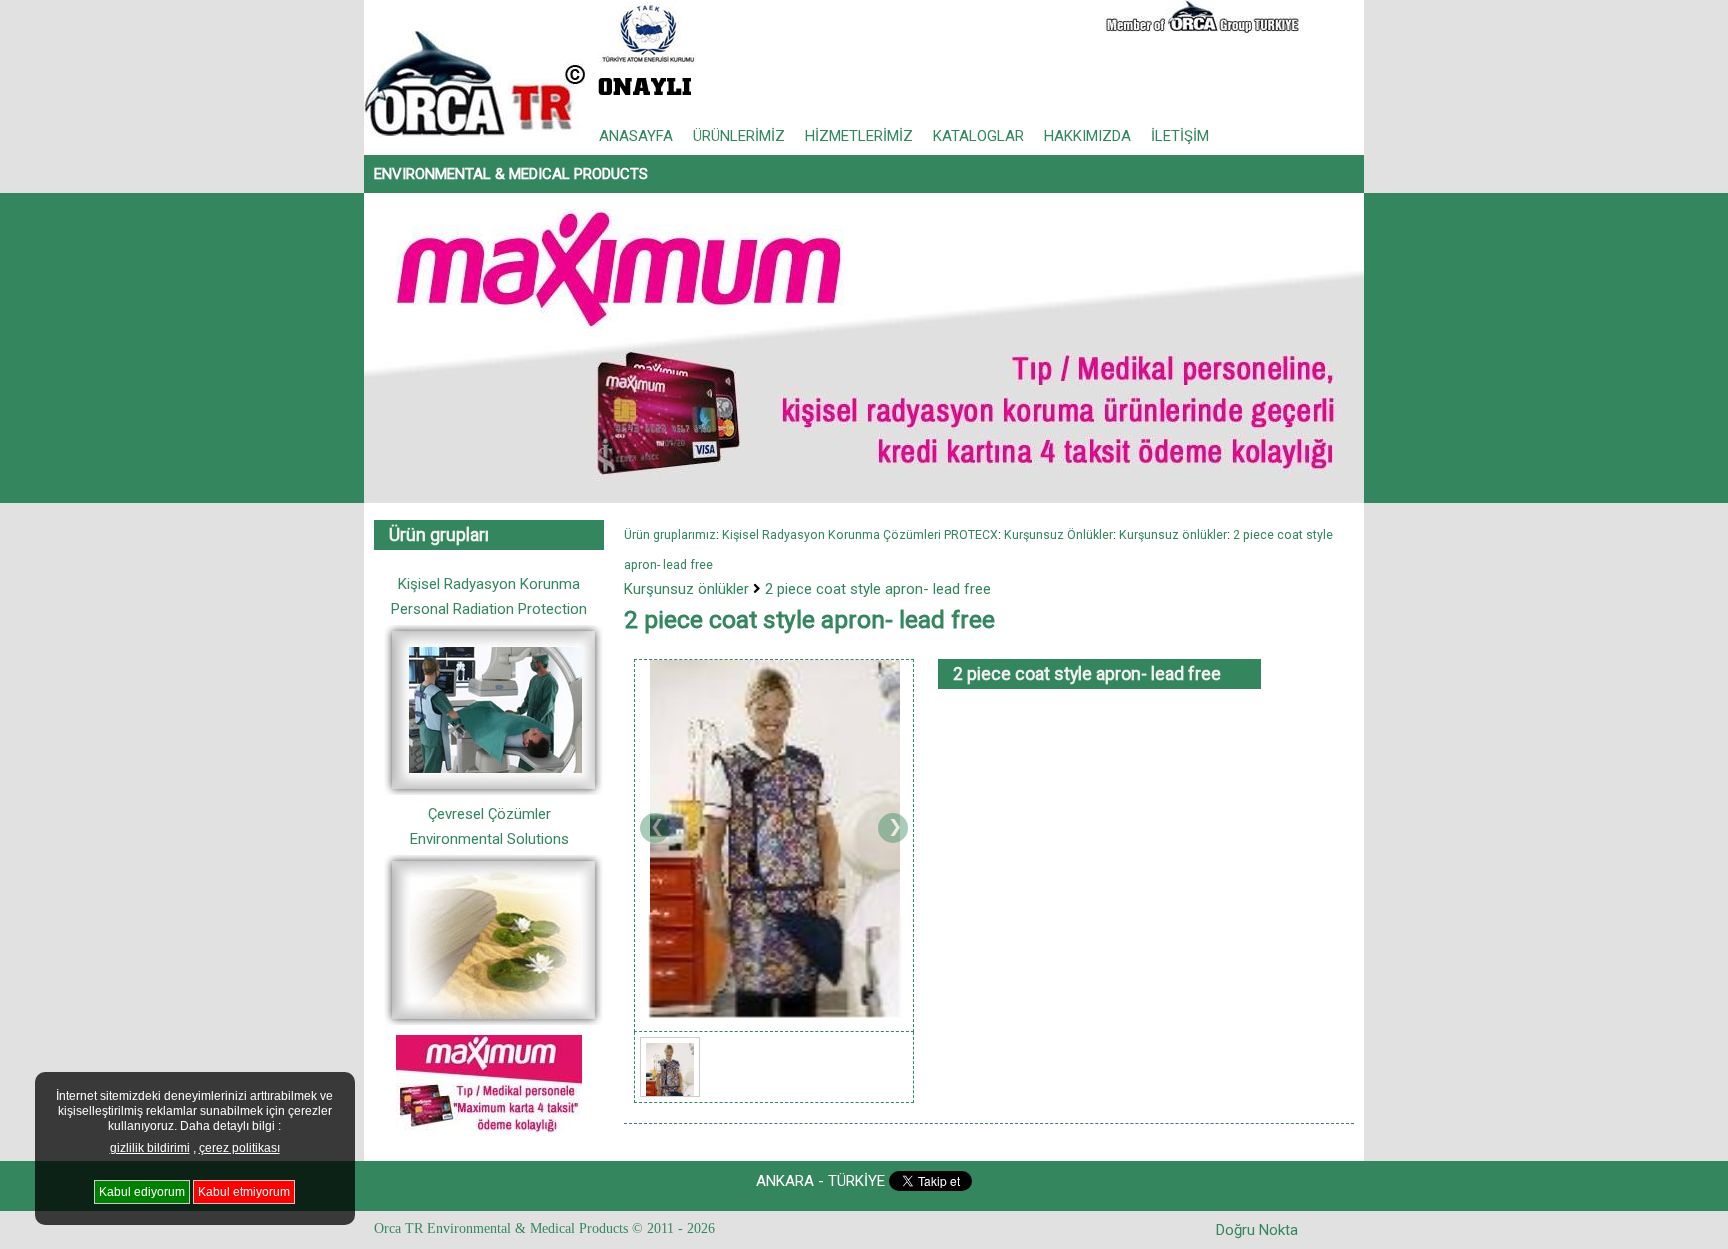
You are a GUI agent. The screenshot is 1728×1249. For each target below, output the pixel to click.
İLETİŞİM (1180, 136)
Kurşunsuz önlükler (686, 589)
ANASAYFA (636, 136)
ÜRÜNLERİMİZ (739, 136)
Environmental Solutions (489, 839)
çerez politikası (239, 1148)
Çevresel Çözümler (489, 814)
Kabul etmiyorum (244, 1192)
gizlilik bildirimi (150, 1148)
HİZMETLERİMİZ (859, 136)
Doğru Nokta (1257, 1230)
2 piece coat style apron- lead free (878, 589)
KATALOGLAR (978, 136)
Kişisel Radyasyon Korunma (489, 584)
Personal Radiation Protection (489, 609)
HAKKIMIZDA (1087, 136)
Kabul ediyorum (142, 1192)
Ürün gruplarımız (670, 534)
